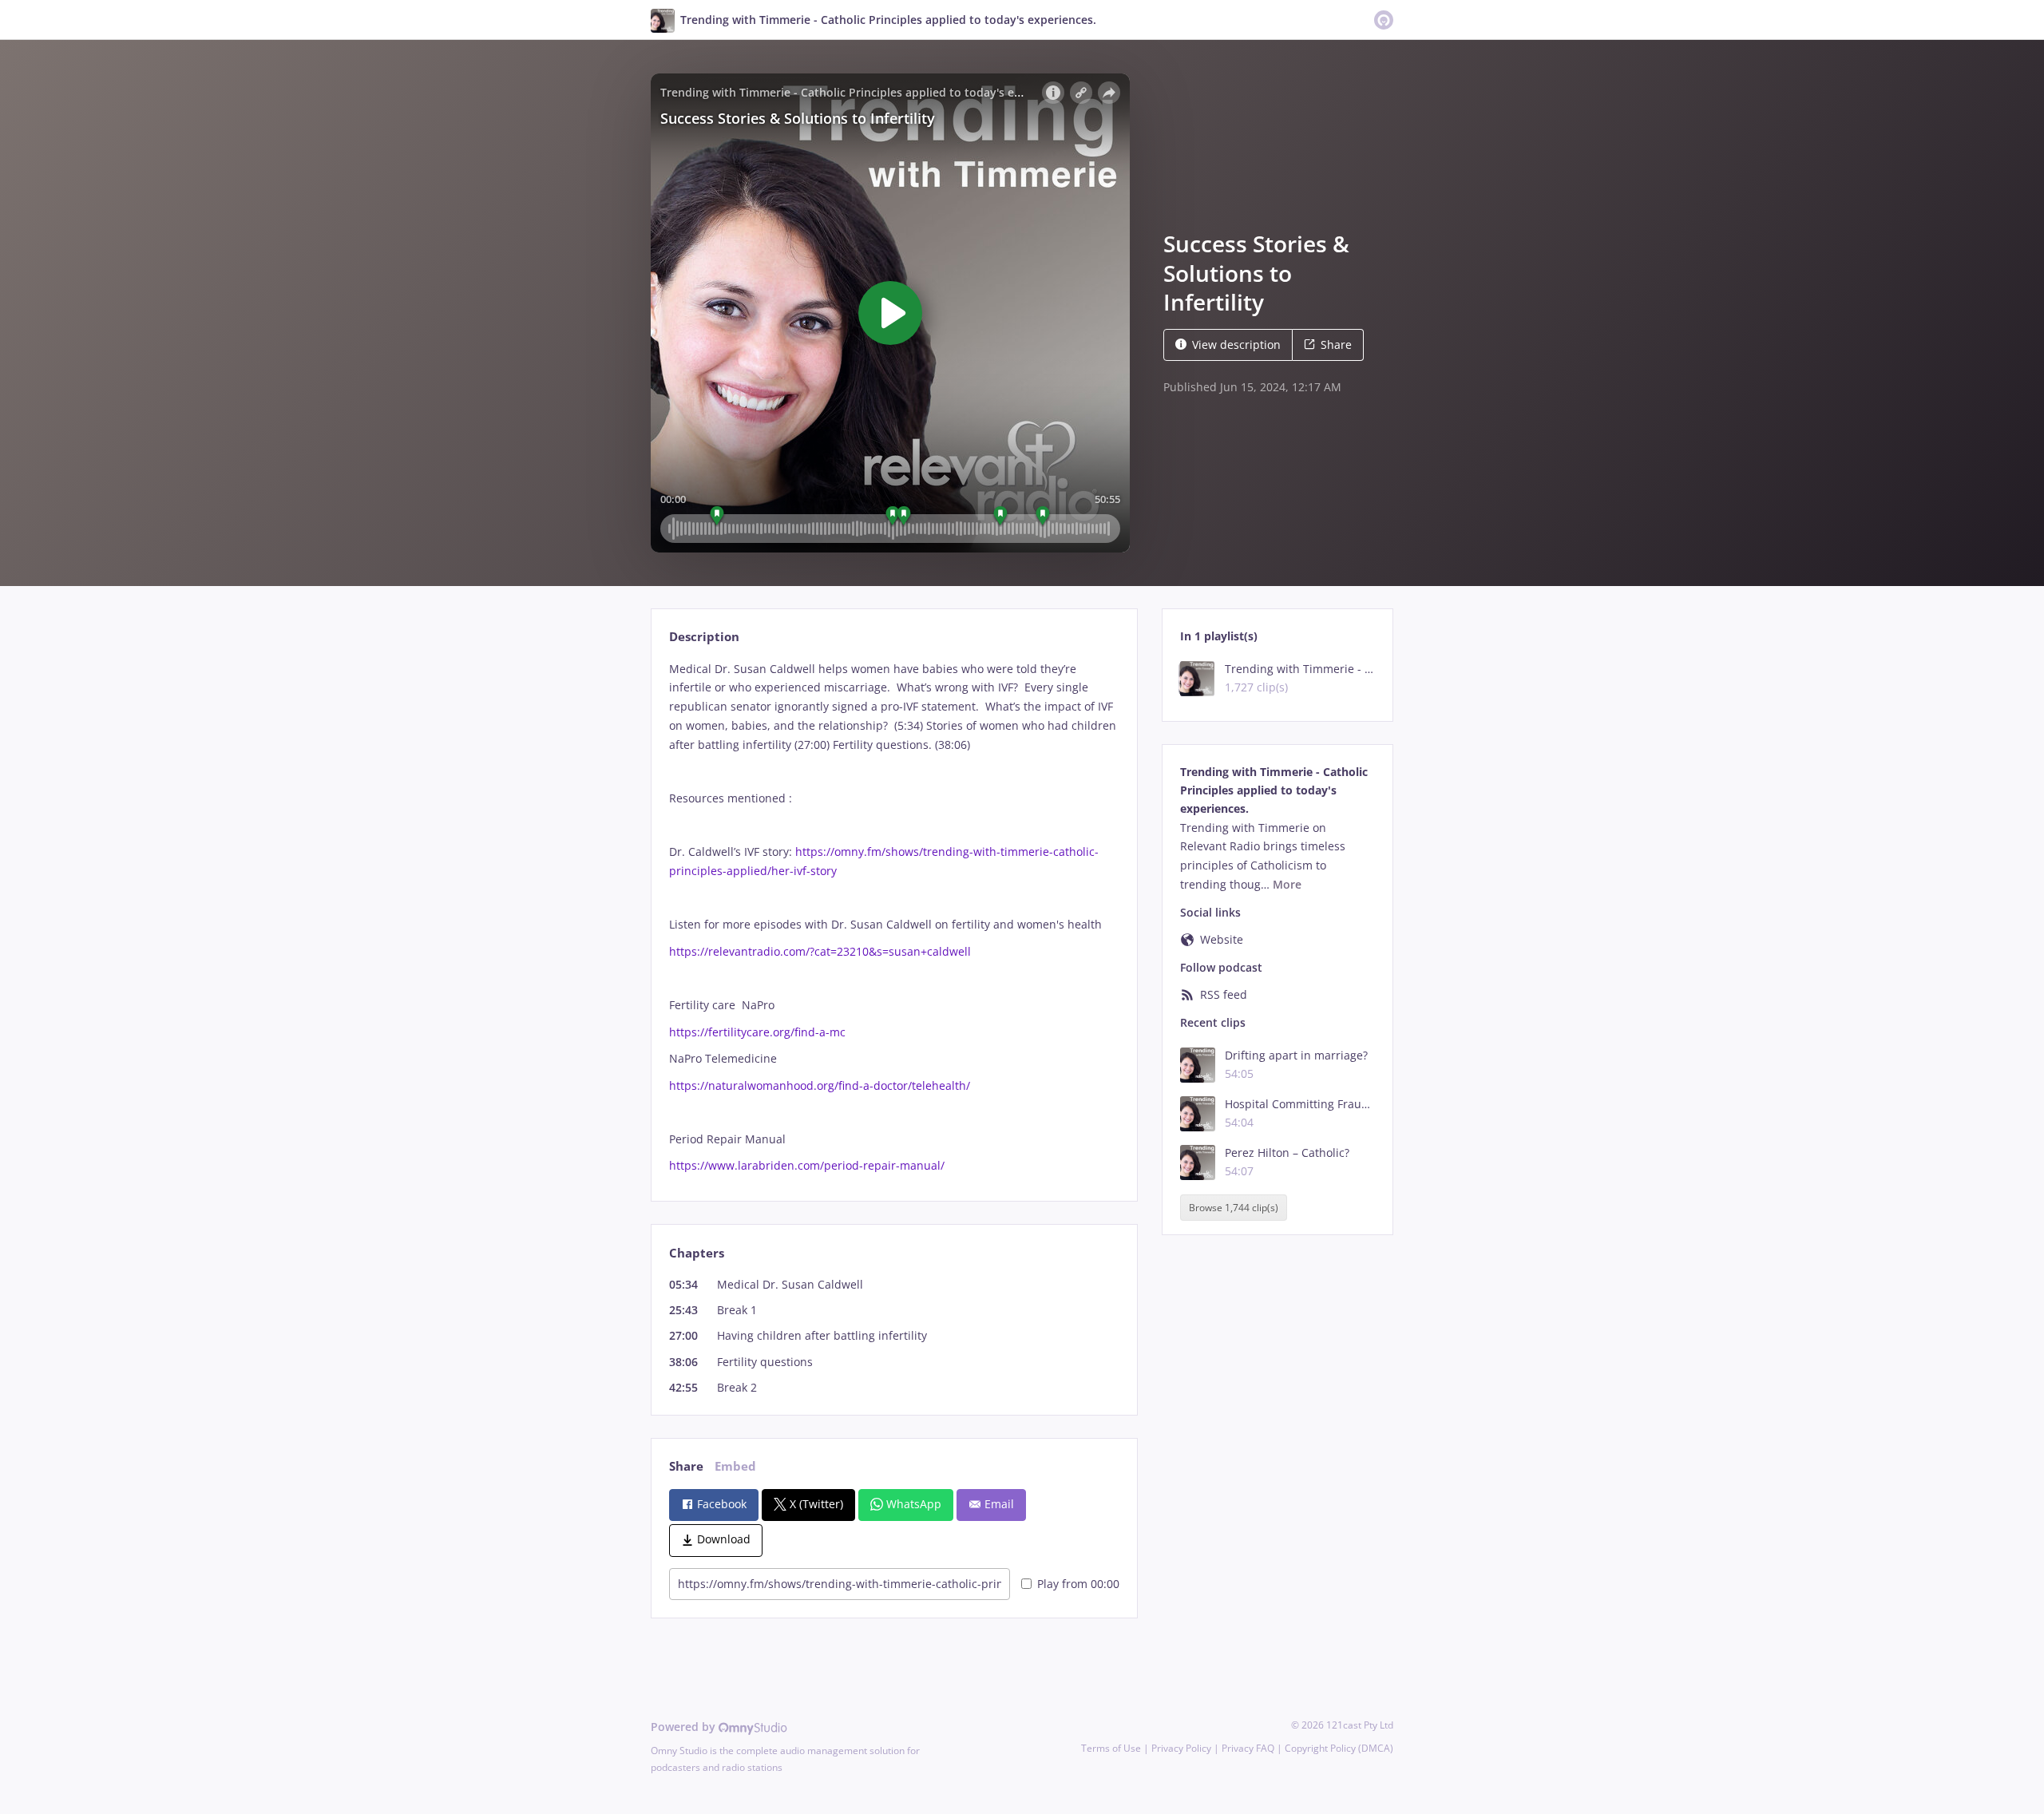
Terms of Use (1111, 1748)
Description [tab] (704, 637)
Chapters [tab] (697, 1253)
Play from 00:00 (1078, 1584)
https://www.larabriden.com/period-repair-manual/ (807, 1165)
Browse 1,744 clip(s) (1234, 1208)
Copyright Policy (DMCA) (1339, 1748)
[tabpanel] (894, 918)
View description (1236, 345)
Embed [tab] (735, 1466)
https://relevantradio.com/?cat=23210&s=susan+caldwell (820, 951)
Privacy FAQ (1248, 1748)
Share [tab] (686, 1466)
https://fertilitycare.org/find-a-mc (757, 1032)
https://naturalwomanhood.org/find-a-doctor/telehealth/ (820, 1085)
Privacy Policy (1181, 1748)
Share (1336, 345)
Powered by (685, 1727)
